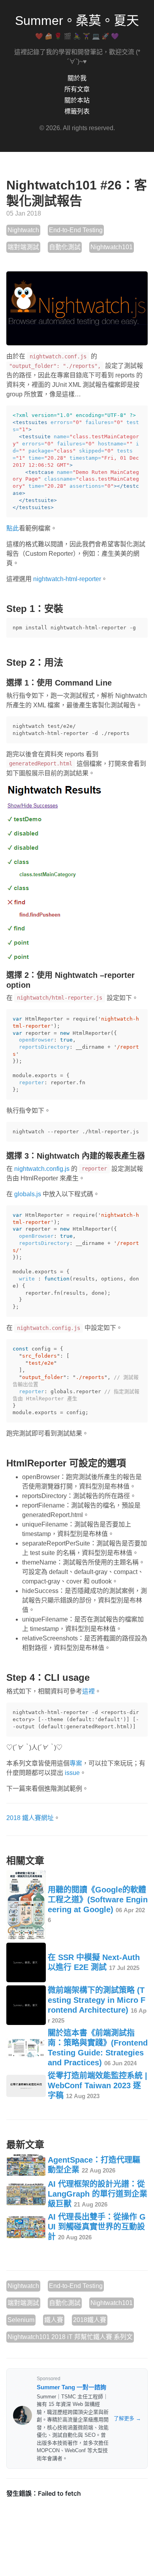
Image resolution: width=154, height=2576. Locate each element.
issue (72, 1773)
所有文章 (77, 89)
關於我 (77, 78)
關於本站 (77, 100)
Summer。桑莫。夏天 (77, 21)
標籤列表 (77, 111)
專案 (76, 1763)
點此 (13, 528)
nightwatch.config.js (42, 1169)
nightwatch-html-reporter (67, 579)
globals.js (28, 1194)
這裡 (88, 1691)
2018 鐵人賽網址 (30, 1818)
